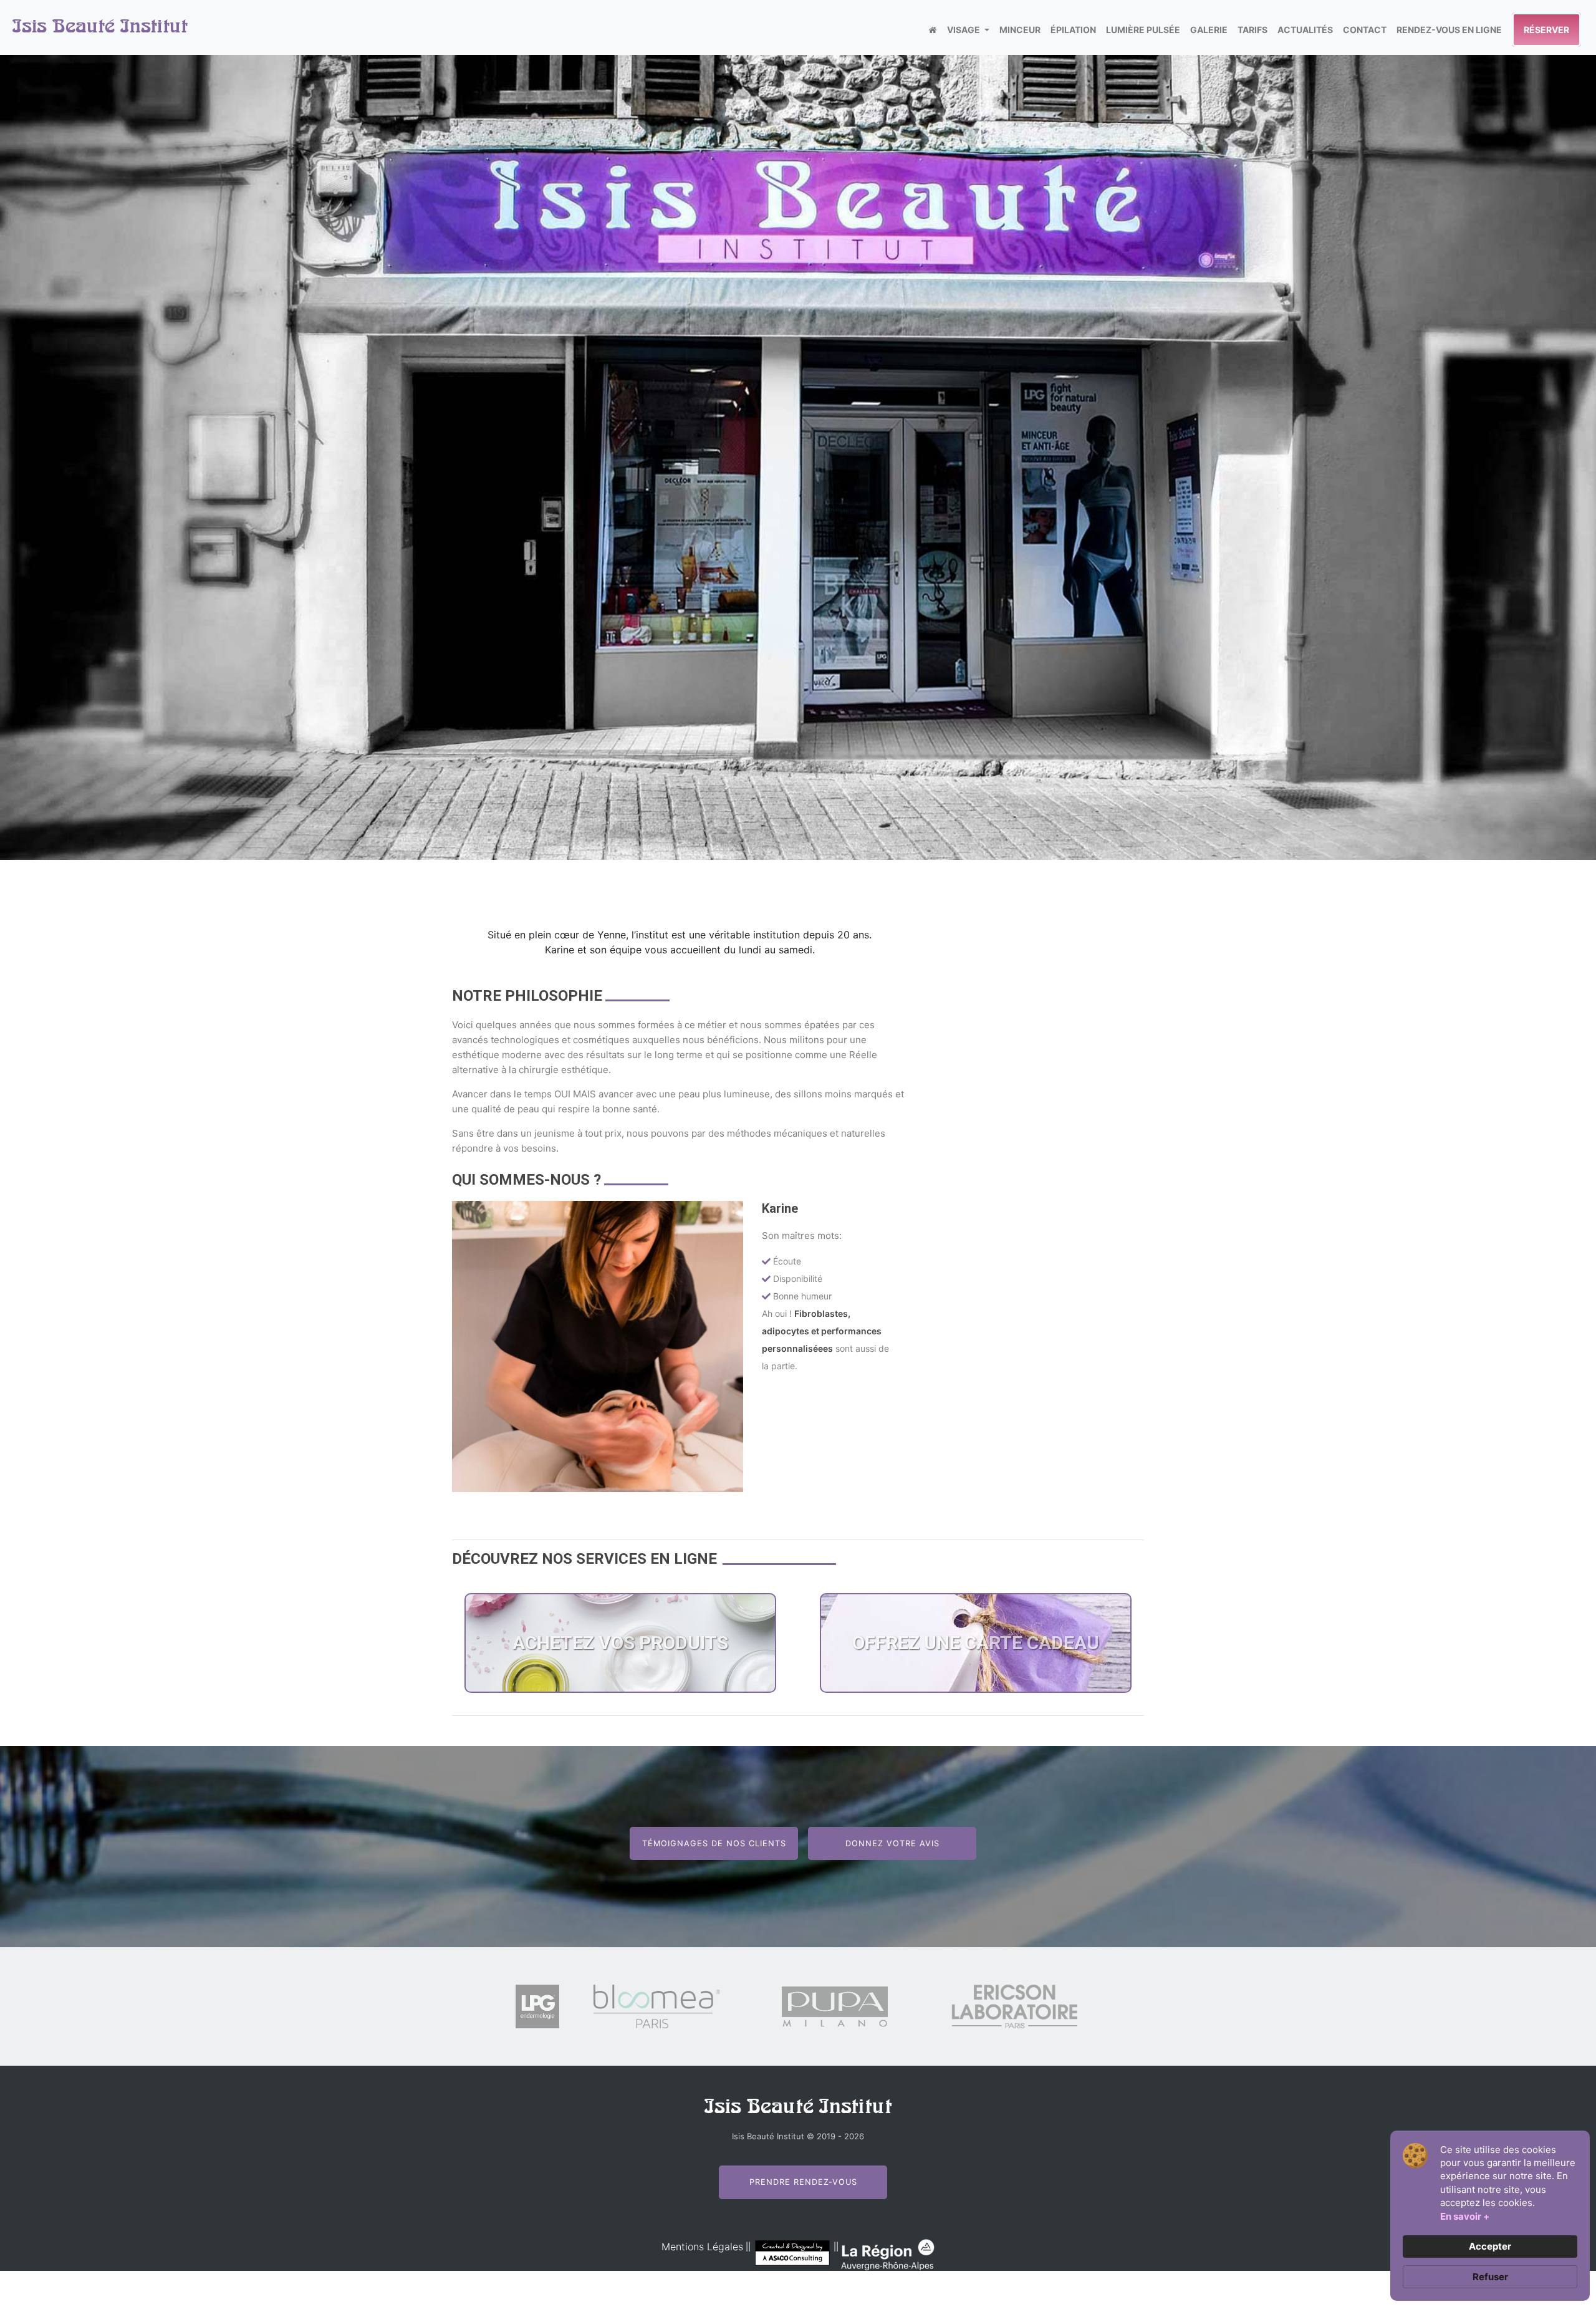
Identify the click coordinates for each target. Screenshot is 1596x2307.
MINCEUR (1020, 30)
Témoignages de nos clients (714, 1843)
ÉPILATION (1073, 30)
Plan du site (806, 2298)
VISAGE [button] (964, 30)
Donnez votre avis (892, 1843)
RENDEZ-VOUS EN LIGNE (1449, 30)
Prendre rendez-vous (803, 2182)
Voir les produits (620, 1710)
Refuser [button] (1490, 2277)
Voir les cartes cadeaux (976, 1710)
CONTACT (1365, 30)
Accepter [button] (1490, 2246)
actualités (1305, 30)
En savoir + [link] (1465, 2216)
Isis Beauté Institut (100, 27)
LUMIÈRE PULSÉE (1143, 30)
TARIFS (1252, 30)
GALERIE (1209, 30)
